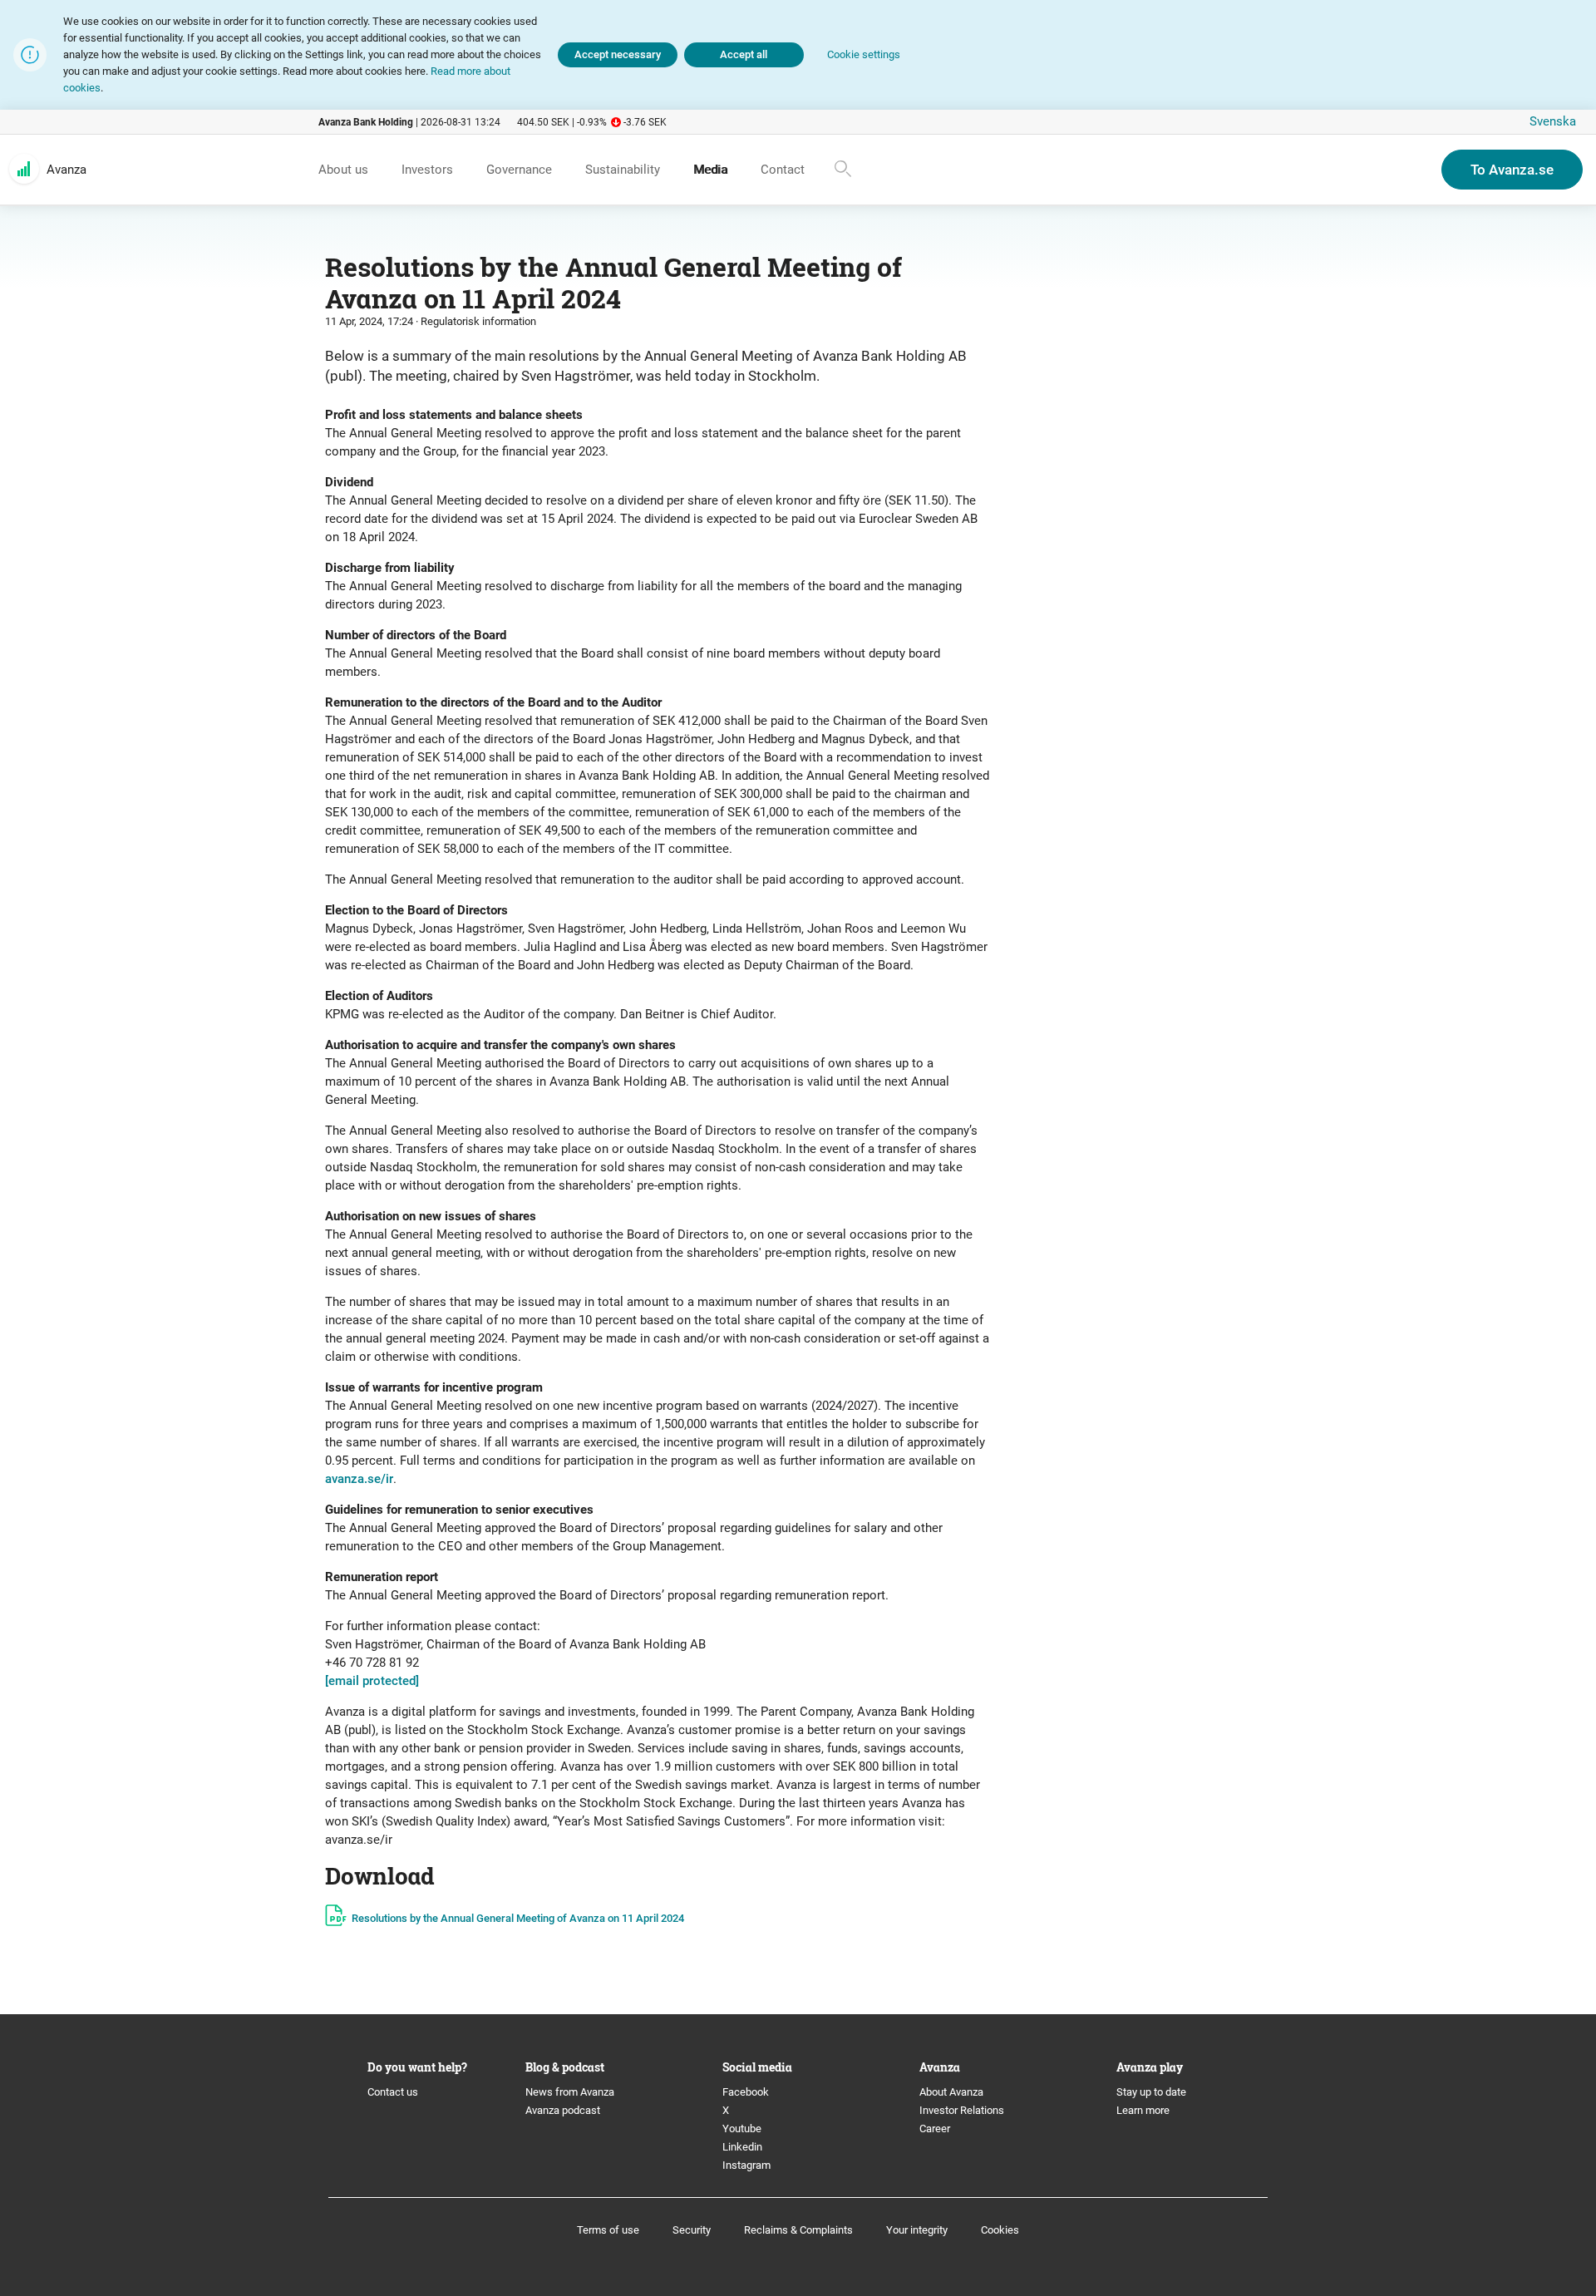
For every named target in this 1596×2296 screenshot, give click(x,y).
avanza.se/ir (359, 1479)
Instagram (746, 2165)
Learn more (1143, 2110)
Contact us (393, 2092)
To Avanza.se (1512, 170)
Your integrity (917, 2230)
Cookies (1000, 2230)
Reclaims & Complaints (798, 2230)
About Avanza (951, 2092)
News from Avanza (570, 2092)
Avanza (66, 170)
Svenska (1553, 121)
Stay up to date (1151, 2092)
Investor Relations (962, 2110)
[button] (864, 55)
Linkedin (742, 2147)
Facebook (746, 2092)
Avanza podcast (563, 2110)
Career (935, 2128)
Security (692, 2230)
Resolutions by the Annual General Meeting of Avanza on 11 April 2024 (518, 1918)
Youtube (742, 2128)
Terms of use (608, 2230)
